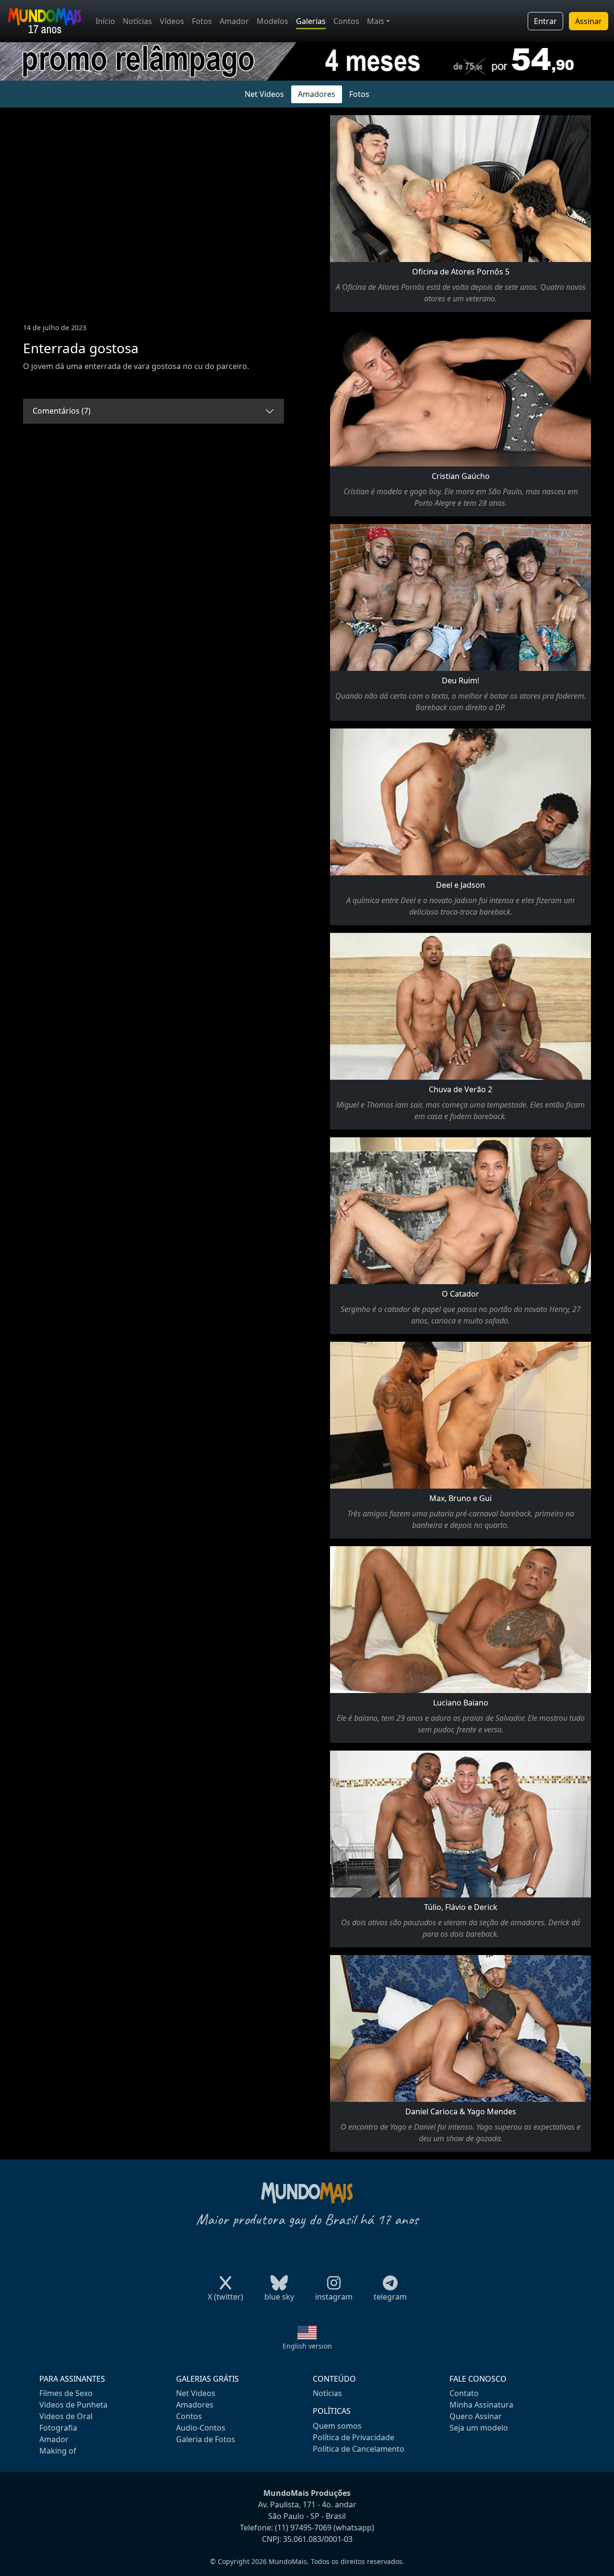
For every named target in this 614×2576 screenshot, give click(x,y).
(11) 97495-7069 (303, 2528)
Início (105, 21)
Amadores (317, 94)
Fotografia (58, 2428)
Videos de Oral (66, 2416)
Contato (464, 2393)
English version (307, 2346)
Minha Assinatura (481, 2405)
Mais (376, 21)
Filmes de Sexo (66, 2393)
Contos (346, 21)
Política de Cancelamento (359, 2449)
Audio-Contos (201, 2428)
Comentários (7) (62, 411)
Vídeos (172, 21)
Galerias (311, 21)
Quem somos (337, 2426)
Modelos (272, 21)
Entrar (545, 21)
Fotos (202, 21)
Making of (58, 2451)
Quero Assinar (476, 2416)
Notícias (137, 21)
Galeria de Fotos (206, 2439)
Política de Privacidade (354, 2437)
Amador (234, 21)
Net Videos (264, 94)
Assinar (589, 21)
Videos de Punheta (73, 2405)
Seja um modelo (479, 2428)
